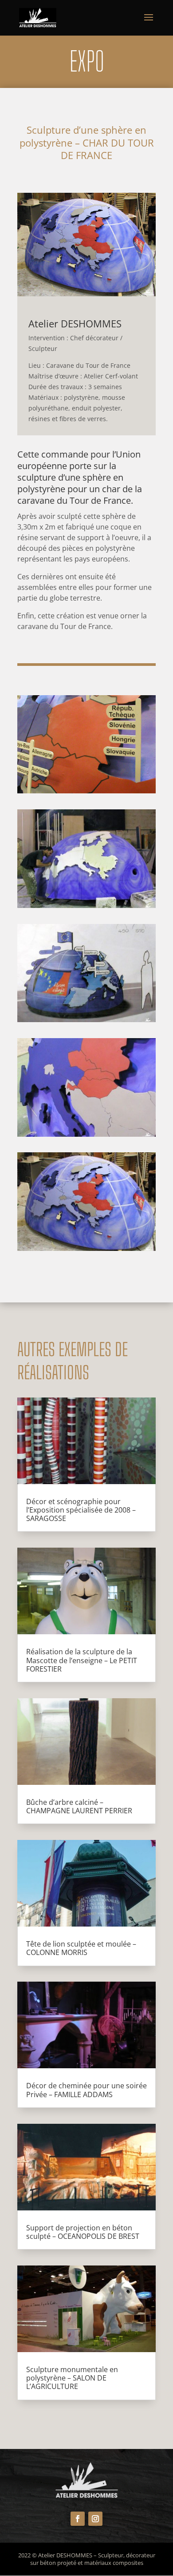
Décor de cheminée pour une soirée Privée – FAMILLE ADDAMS (86, 2090)
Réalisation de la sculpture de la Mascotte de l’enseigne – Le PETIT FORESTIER (82, 1660)
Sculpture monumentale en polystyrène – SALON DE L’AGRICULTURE (72, 2378)
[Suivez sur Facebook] (78, 2519)
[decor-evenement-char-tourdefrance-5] (86, 791)
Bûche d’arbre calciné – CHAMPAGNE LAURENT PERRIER (79, 1806)
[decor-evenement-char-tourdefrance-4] (86, 905)
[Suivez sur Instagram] (95, 2519)
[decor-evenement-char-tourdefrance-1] (86, 1248)
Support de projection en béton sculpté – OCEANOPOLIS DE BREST (83, 2232)
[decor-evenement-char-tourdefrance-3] (86, 1019)
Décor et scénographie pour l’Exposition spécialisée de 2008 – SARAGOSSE (81, 1510)
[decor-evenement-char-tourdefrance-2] (86, 1134)
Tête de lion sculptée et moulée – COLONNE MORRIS (81, 1948)
